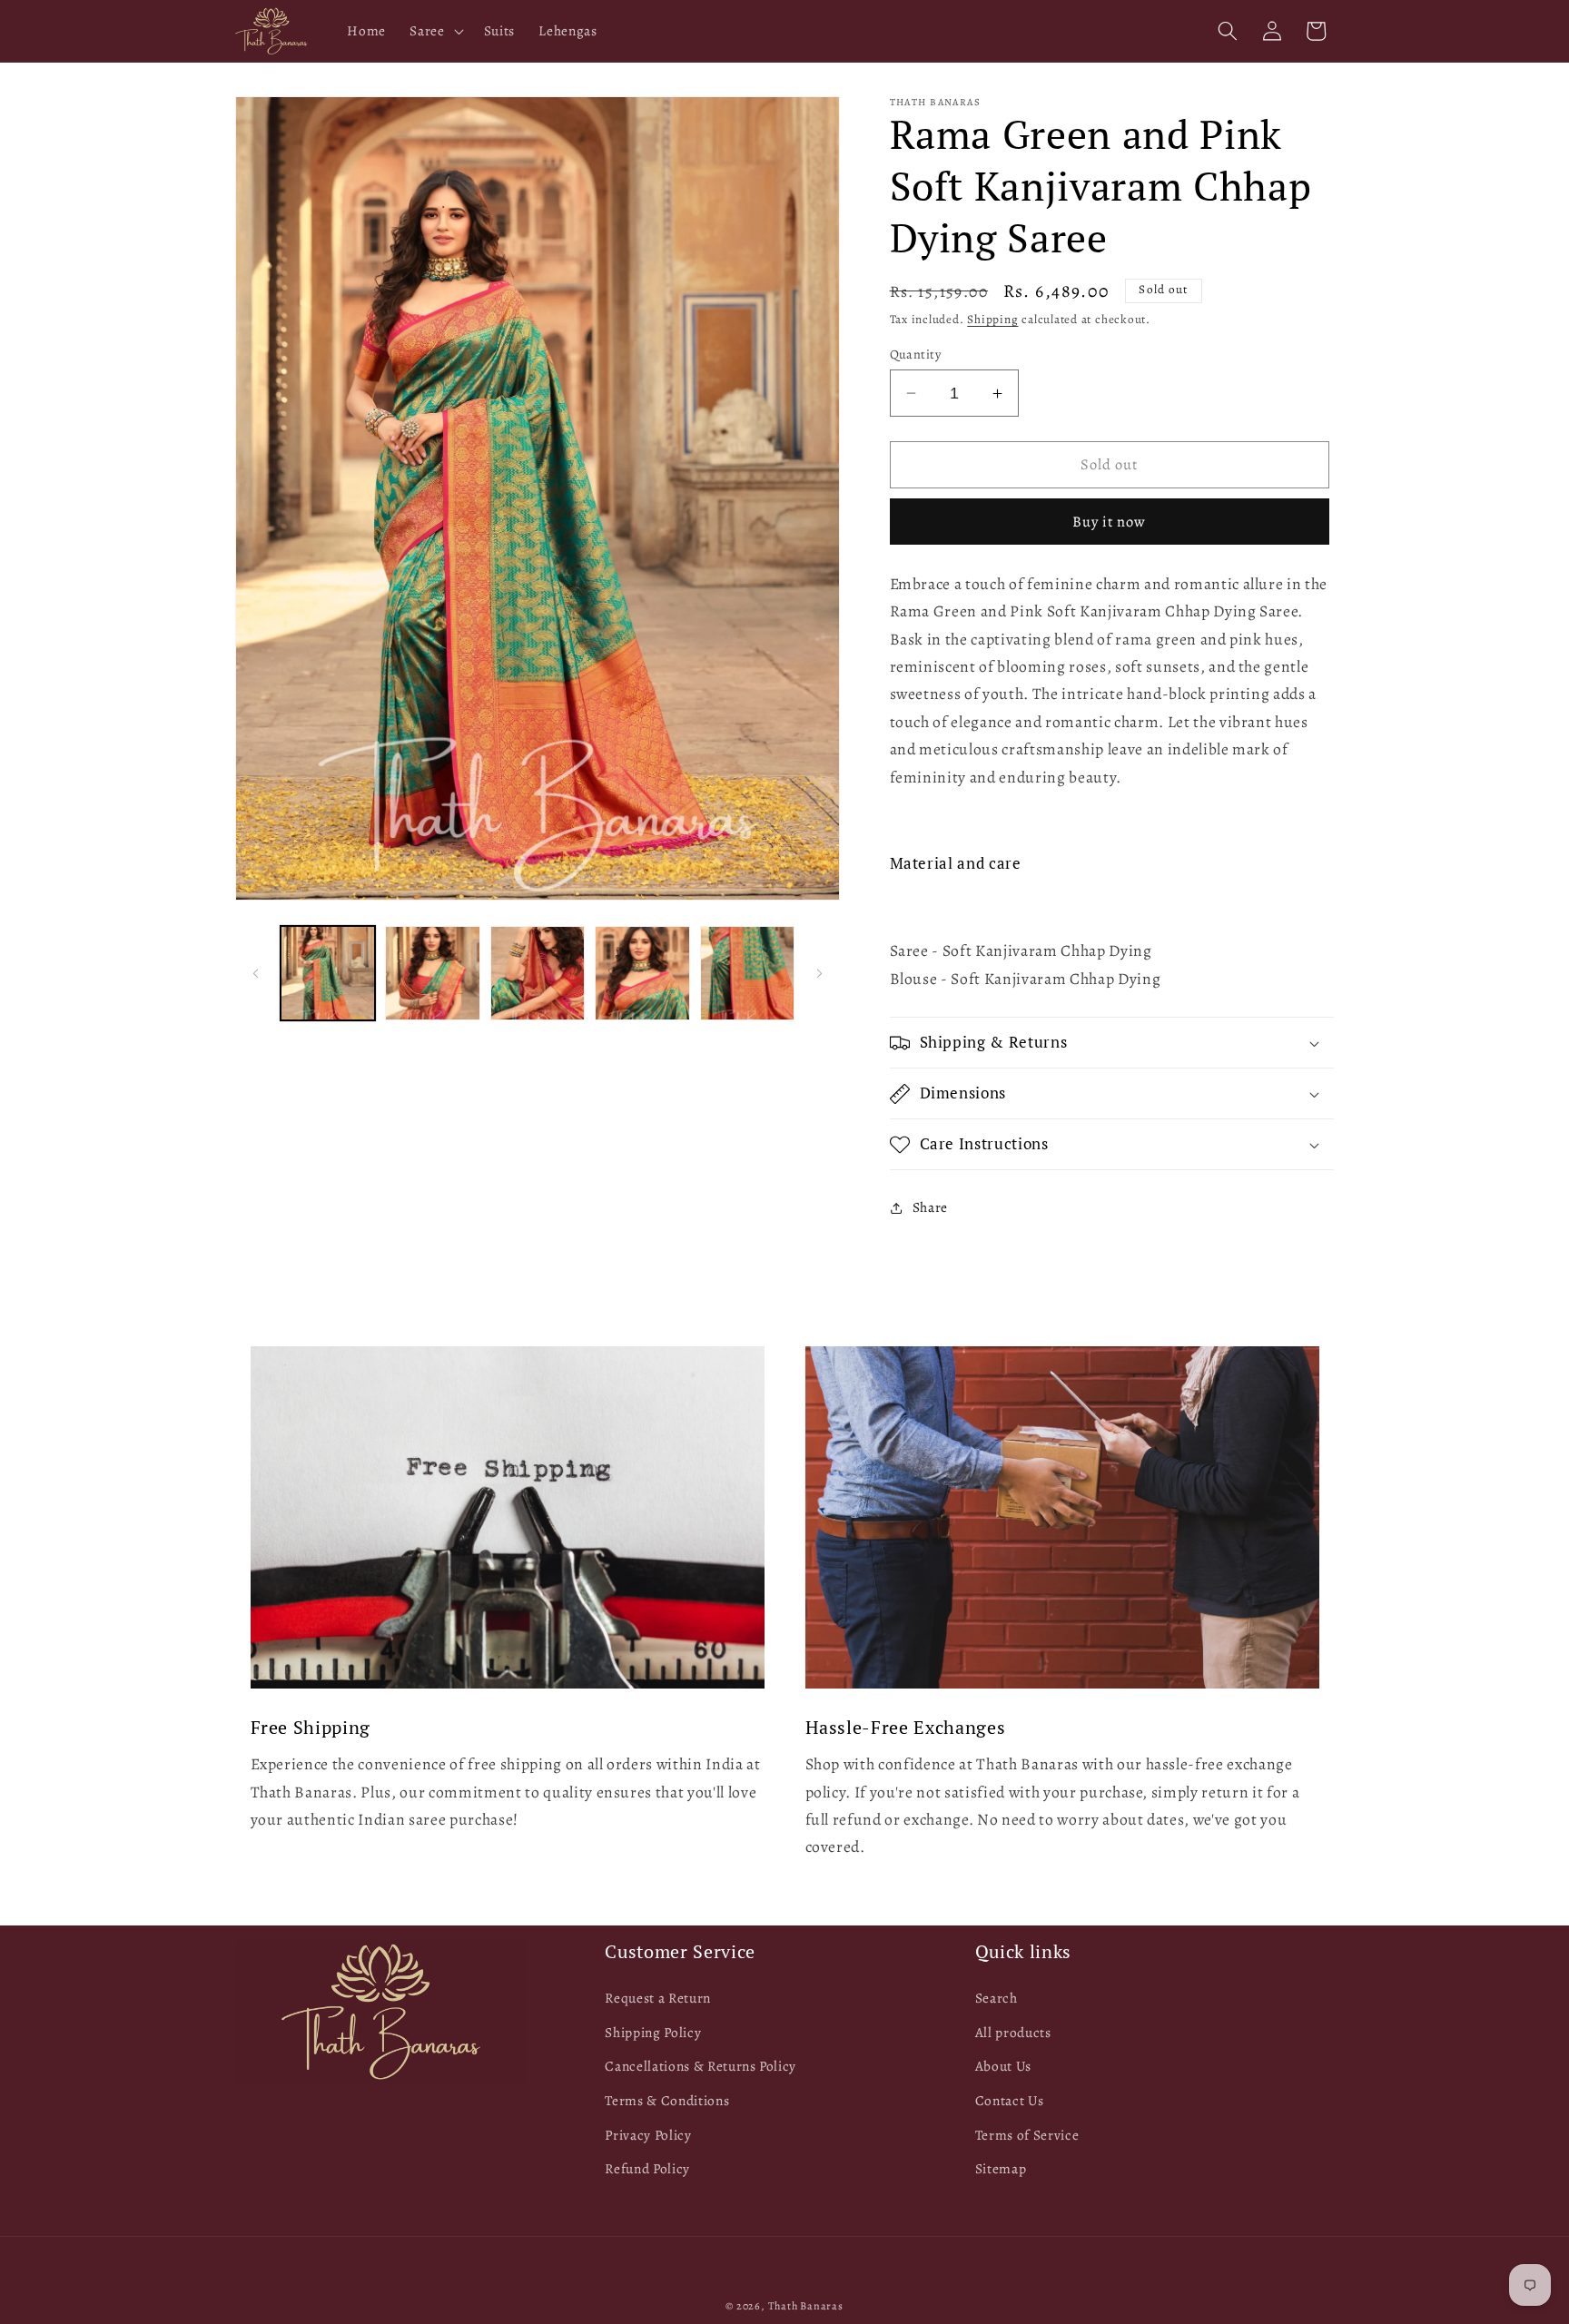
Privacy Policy (648, 2134)
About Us (1003, 2066)
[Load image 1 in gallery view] (328, 974)
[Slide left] (255, 973)
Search (997, 1998)
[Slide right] (820, 973)
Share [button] (930, 1207)
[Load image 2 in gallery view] (433, 974)
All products (1013, 2032)
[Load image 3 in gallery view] (538, 974)
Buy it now (1110, 522)
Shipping (992, 320)
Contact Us (1010, 2100)
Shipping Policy (653, 2032)
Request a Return (658, 1998)
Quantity (916, 354)
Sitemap (1001, 2168)
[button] (434, 31)
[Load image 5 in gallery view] (748, 974)
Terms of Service (1027, 2134)
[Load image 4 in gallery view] (642, 974)
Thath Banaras (806, 2306)
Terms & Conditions (667, 2100)
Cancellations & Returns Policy (701, 2066)
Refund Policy (647, 2168)
